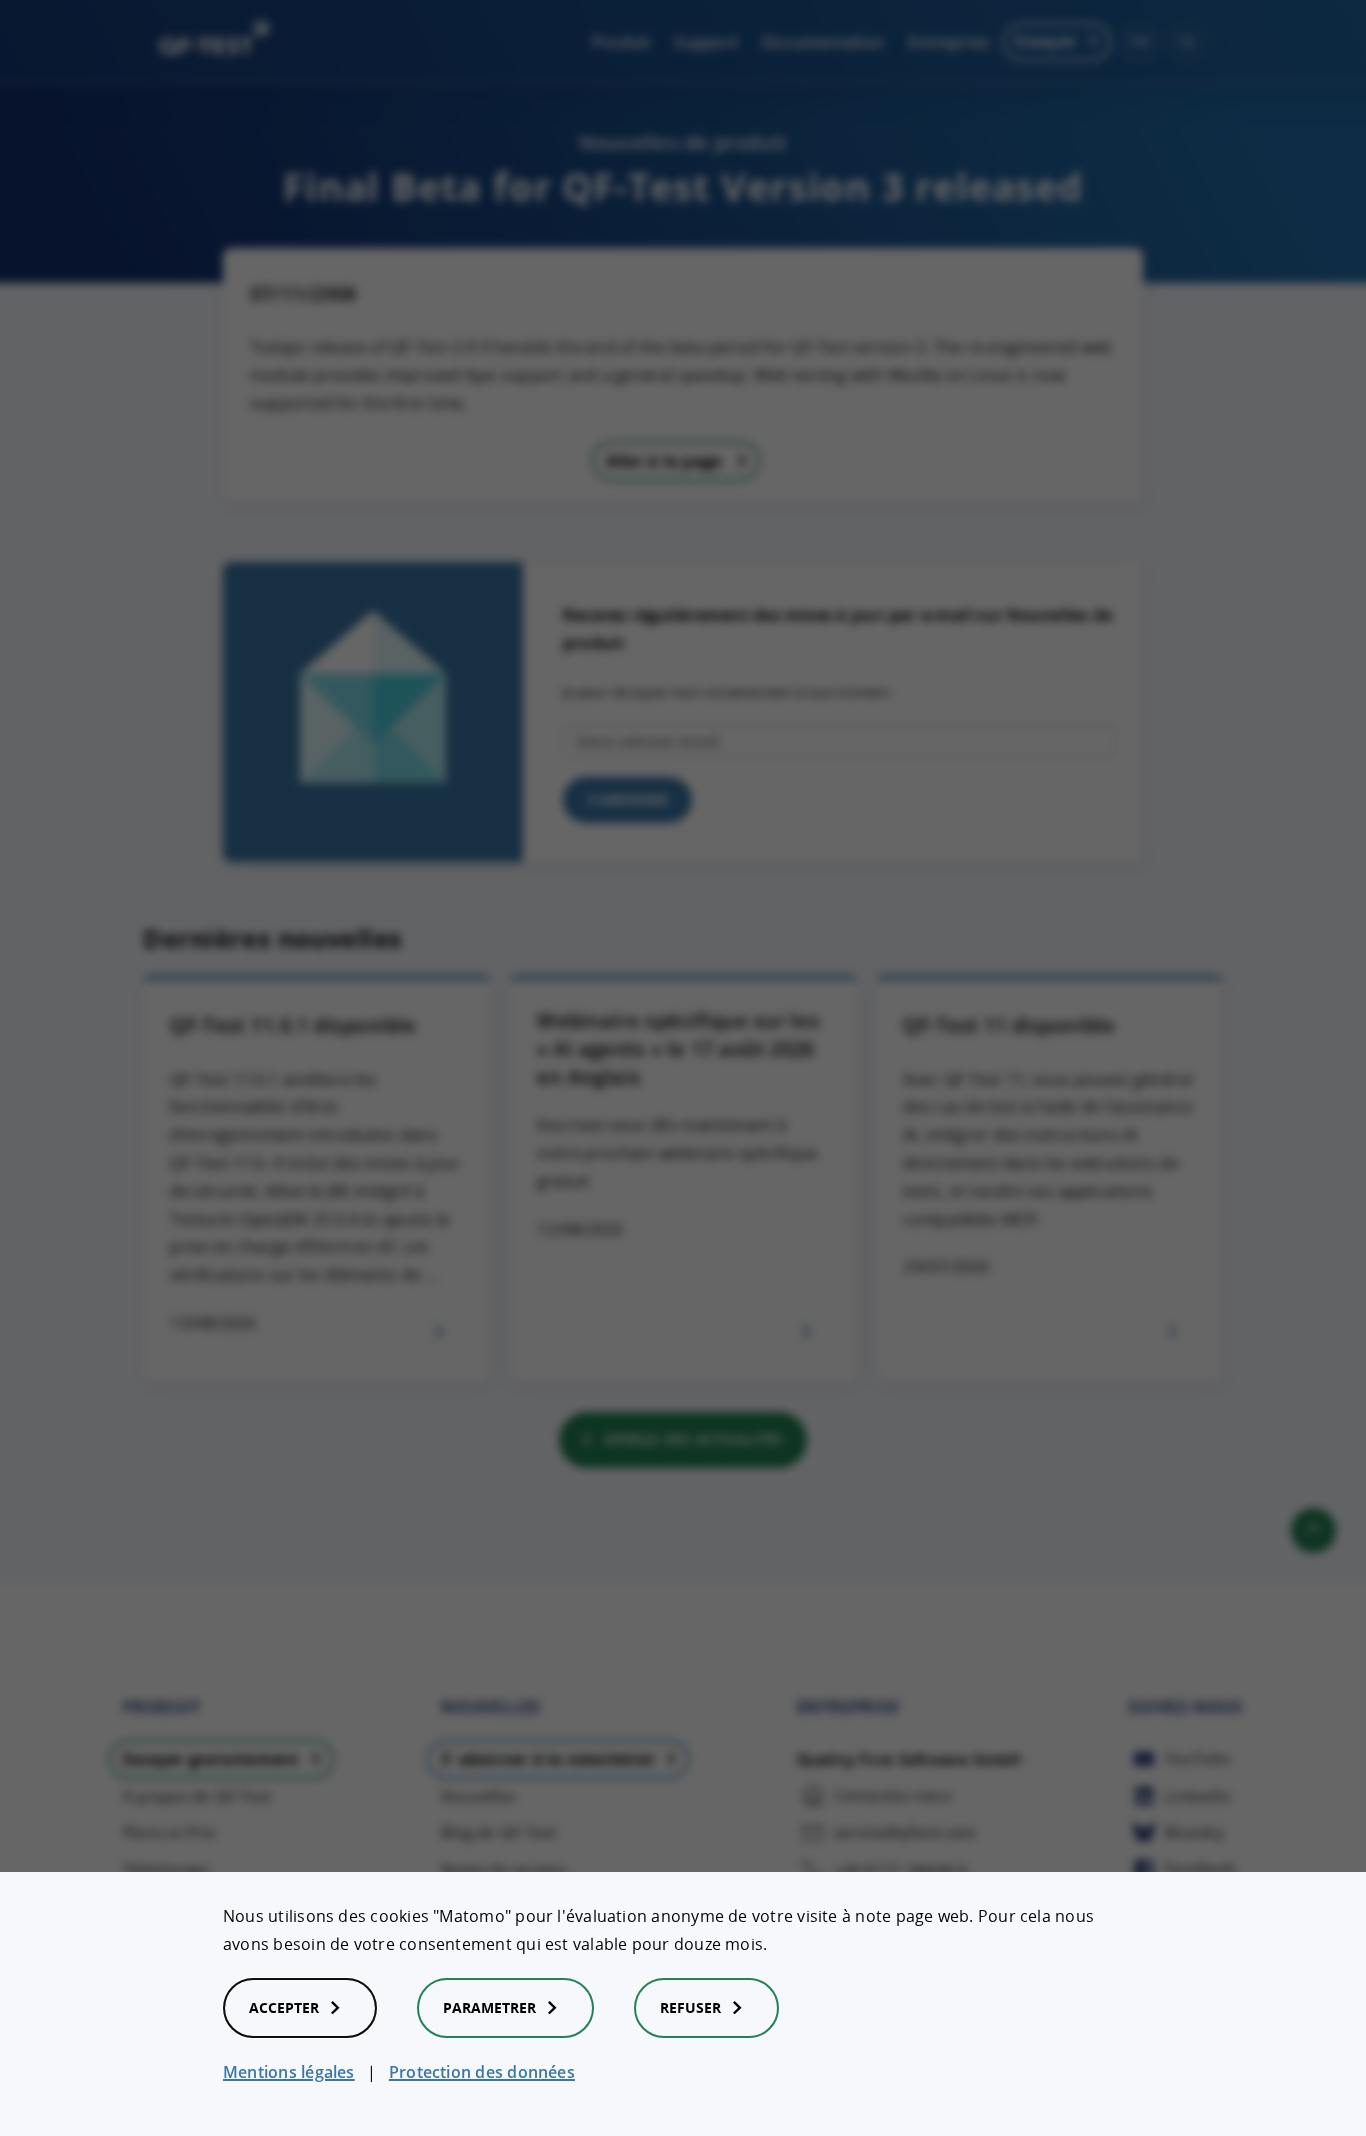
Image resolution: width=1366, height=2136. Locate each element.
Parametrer (489, 2007)
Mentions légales (289, 2072)
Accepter (284, 2007)
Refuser (690, 2007)
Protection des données (482, 2072)
